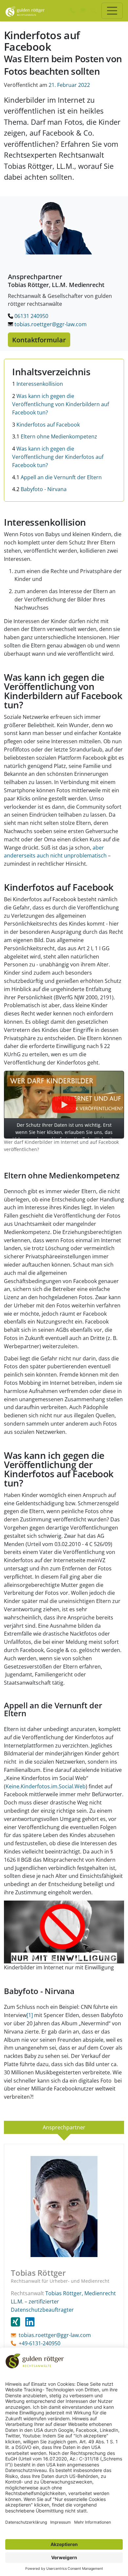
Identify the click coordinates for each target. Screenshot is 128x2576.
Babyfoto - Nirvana (39, 489)
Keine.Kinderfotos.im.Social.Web (46, 1786)
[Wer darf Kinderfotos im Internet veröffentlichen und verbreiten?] (64, 1931)
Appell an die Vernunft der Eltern (57, 477)
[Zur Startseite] (25, 11)
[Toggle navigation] (112, 11)
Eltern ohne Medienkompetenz (55, 436)
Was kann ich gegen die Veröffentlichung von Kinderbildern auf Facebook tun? (61, 404)
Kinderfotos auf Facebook (46, 425)
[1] (30, 2015)
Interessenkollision (38, 384)
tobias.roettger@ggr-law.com (50, 324)
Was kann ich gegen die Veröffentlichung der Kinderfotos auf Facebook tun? (58, 457)
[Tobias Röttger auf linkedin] (30, 2322)
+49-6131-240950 (40, 2343)
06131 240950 (31, 316)
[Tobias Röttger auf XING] (18, 2322)
